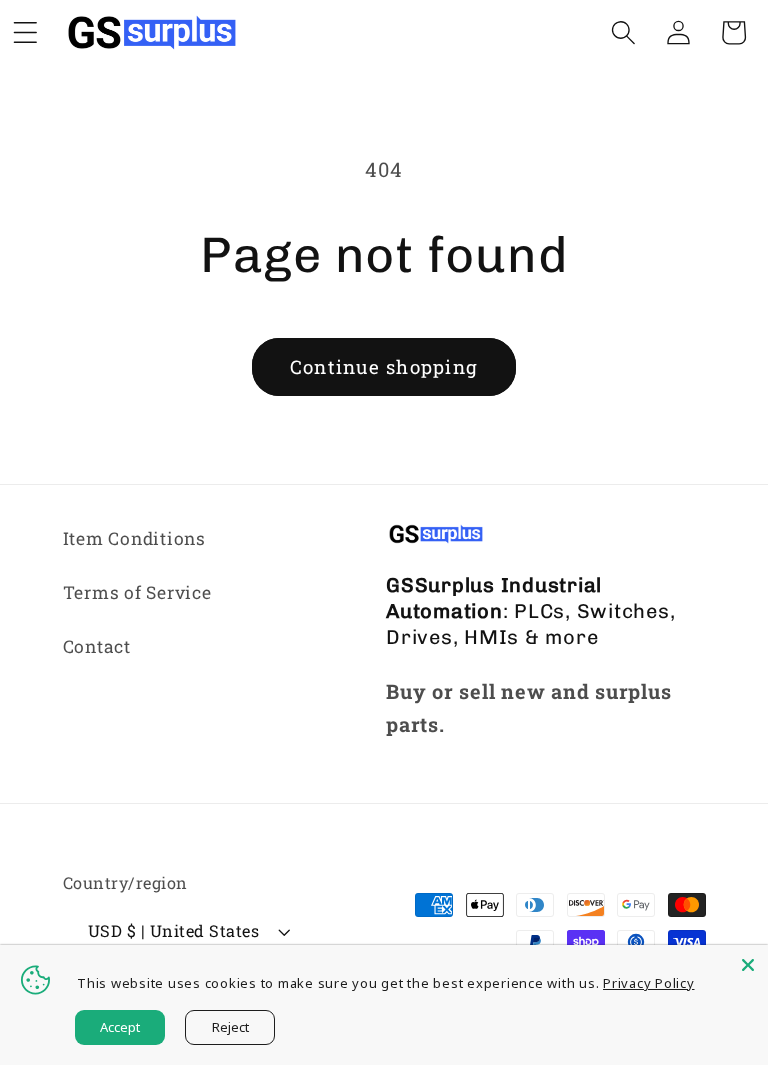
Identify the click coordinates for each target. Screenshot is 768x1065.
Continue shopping (384, 366)
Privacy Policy (649, 983)
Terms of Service (137, 592)
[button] (623, 32)
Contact (97, 646)
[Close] (748, 965)
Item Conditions (134, 538)
